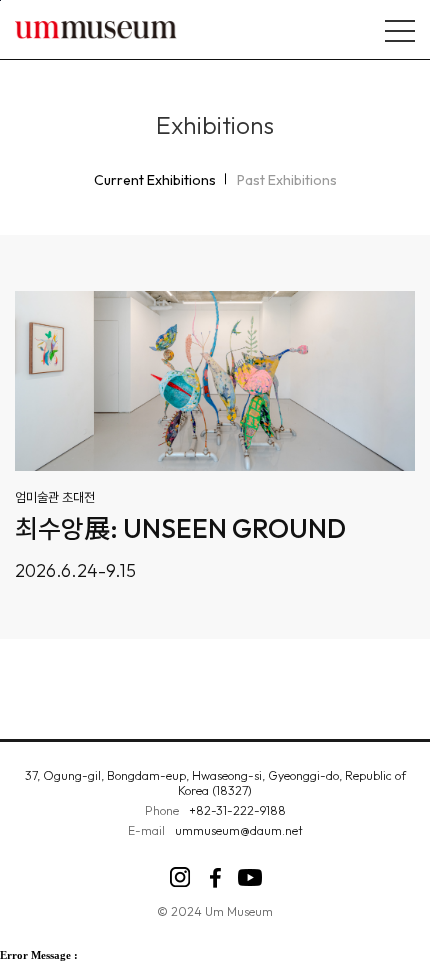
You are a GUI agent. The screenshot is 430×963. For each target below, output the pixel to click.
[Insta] (180, 877)
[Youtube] (250, 877)
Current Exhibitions (155, 180)
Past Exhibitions (287, 180)
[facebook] (215, 877)
